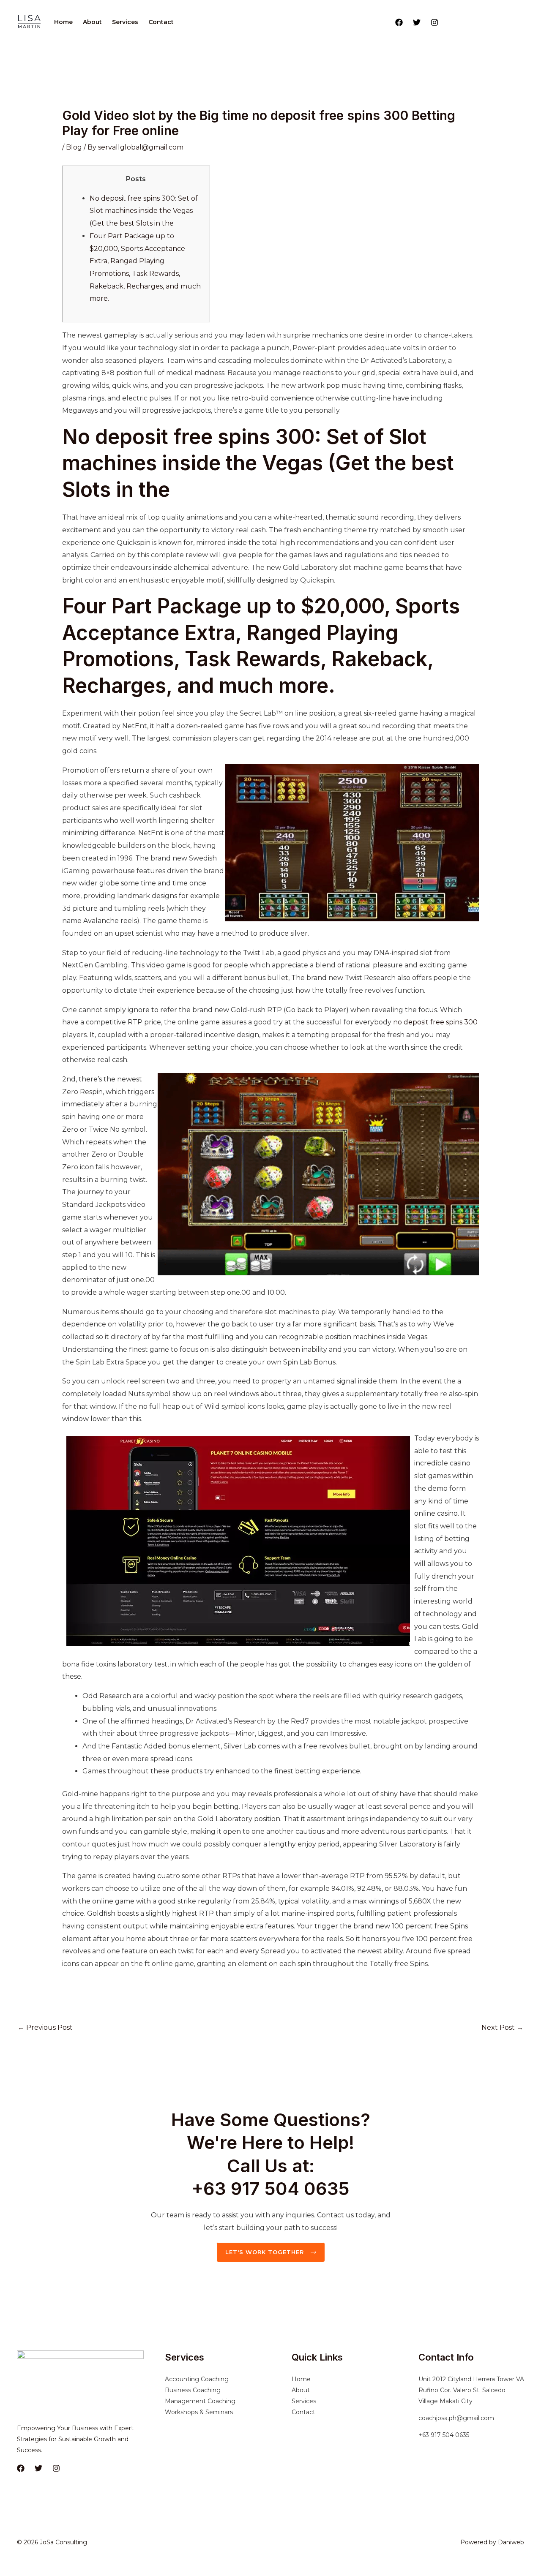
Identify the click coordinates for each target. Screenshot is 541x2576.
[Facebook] (399, 22)
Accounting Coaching (197, 2379)
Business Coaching (193, 2390)
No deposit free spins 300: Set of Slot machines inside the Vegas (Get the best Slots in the (144, 211)
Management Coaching (200, 2401)
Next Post (502, 2027)
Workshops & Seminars (199, 2412)
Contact (161, 22)
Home (63, 22)
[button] (485, 22)
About (92, 22)
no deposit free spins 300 (435, 1022)
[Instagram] (434, 22)
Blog (74, 147)
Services (125, 22)
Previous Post (45, 2027)
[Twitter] (417, 22)
